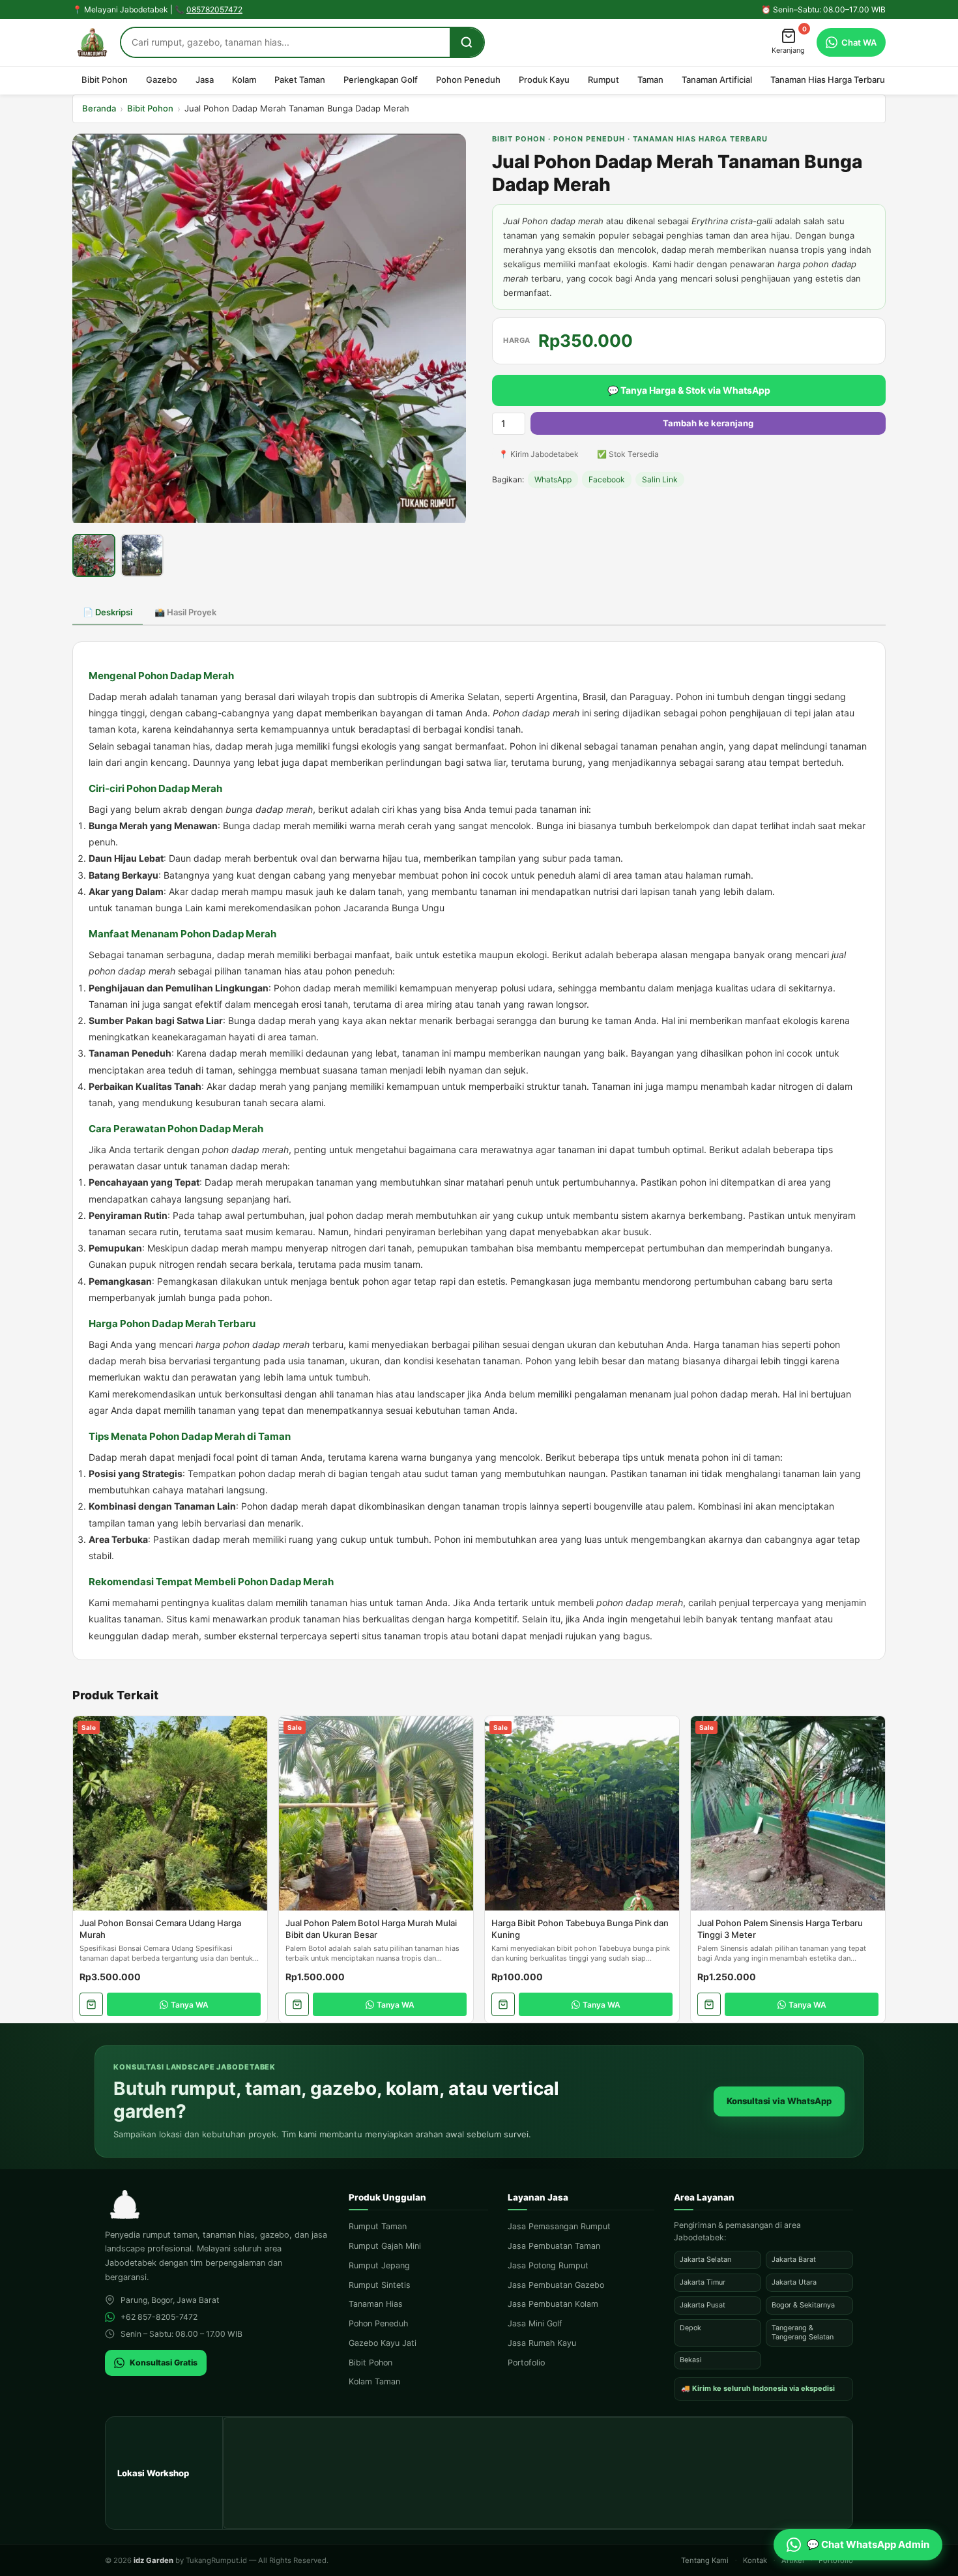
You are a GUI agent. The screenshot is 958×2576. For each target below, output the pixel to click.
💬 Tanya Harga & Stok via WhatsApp (689, 390)
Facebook (607, 479)
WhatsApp (553, 479)
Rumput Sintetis (380, 2285)
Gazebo (162, 80)
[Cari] (467, 42)
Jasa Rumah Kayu (542, 2343)
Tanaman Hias (376, 2304)
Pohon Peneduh (468, 80)
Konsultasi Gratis (164, 2363)
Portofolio (526, 2363)
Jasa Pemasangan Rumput (559, 2226)
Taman (650, 80)
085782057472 (214, 9)
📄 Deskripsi (108, 612)
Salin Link (660, 479)
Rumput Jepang (379, 2265)
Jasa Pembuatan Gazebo (556, 2285)
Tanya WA (190, 2005)
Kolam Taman (374, 2381)
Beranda (99, 108)
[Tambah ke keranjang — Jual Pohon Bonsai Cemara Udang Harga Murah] (91, 2004)
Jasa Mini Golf (535, 2323)
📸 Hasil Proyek (185, 612)
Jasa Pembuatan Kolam (553, 2304)
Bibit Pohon (105, 80)
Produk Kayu (544, 80)
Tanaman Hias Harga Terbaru (828, 80)
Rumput (603, 80)
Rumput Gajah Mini (385, 2246)
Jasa (205, 80)
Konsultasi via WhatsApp (779, 2101)
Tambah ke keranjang (708, 423)
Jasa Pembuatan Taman (554, 2246)
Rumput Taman (378, 2226)
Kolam (244, 80)
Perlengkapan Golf (381, 80)
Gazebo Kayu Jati (383, 2343)
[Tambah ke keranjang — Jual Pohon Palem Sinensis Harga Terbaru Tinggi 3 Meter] (709, 2004)
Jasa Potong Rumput (548, 2265)
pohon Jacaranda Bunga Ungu (379, 908)
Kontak (755, 2560)
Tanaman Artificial (717, 80)
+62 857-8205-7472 (159, 2317)
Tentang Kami (705, 2560)
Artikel (793, 2560)
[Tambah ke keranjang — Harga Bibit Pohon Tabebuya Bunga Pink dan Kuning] (503, 2004)
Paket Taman (300, 80)
